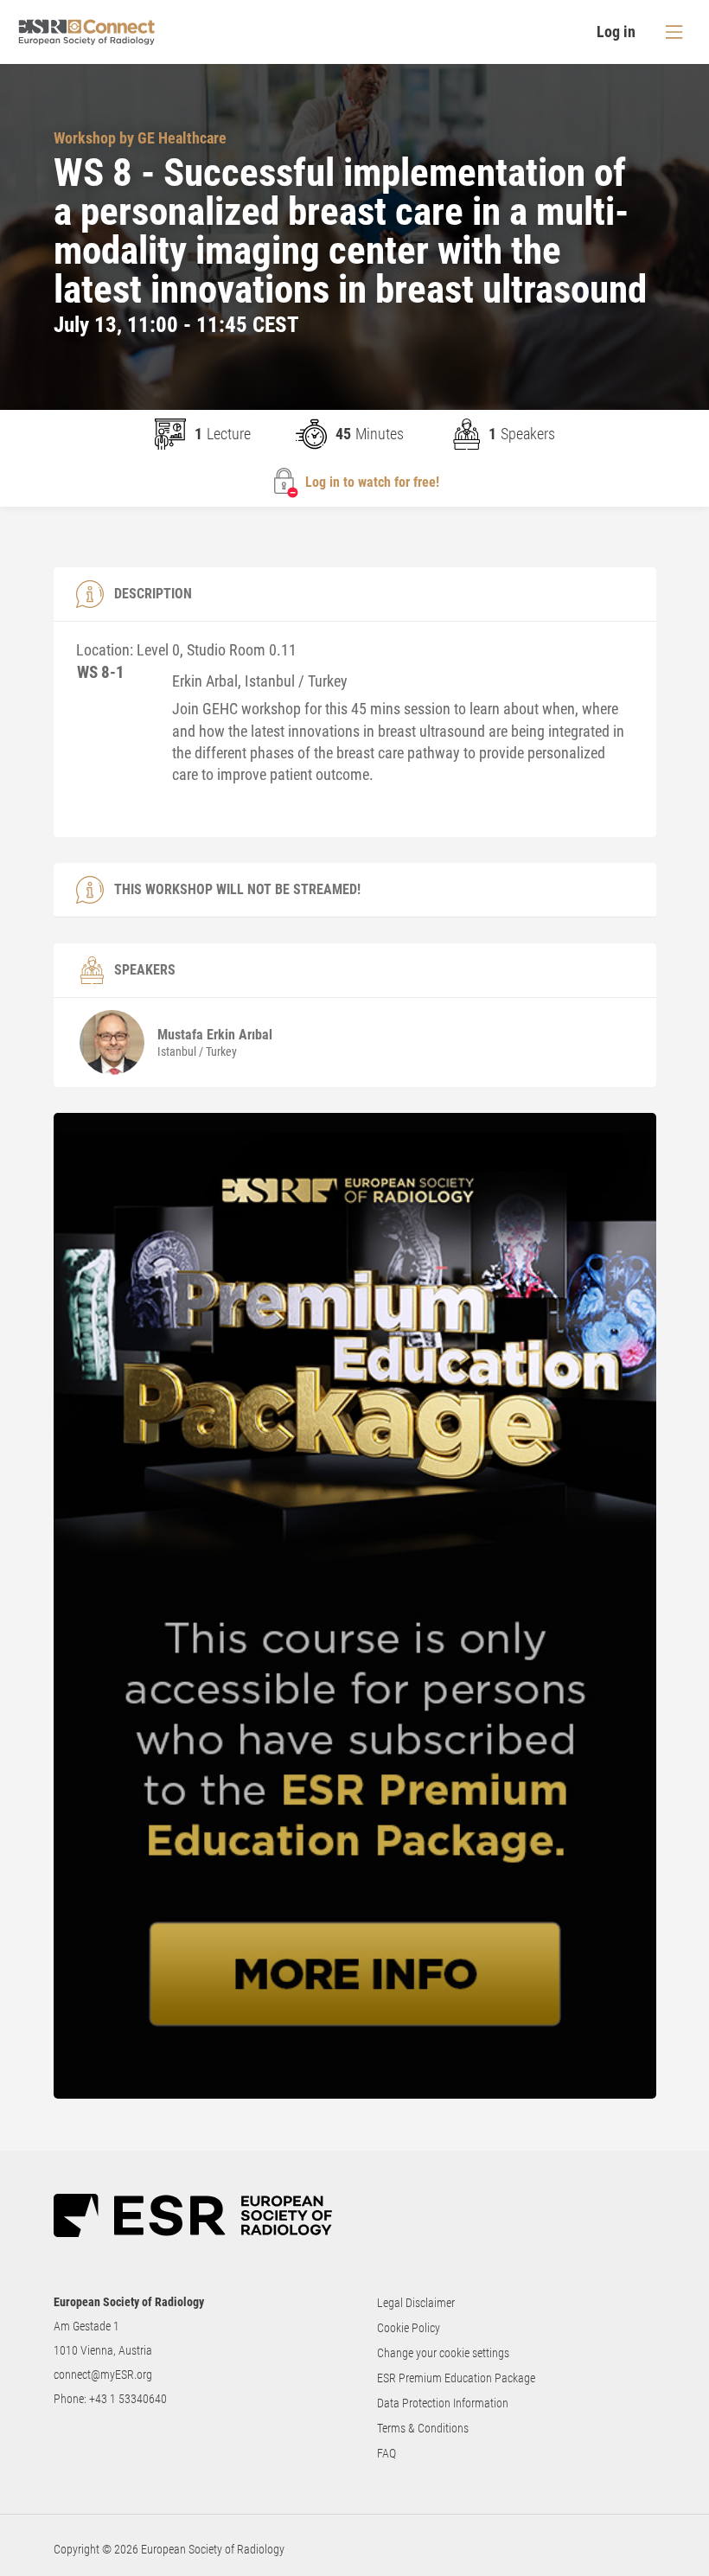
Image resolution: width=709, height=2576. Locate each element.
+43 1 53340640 (128, 2399)
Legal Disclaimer (416, 2303)
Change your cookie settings (443, 2353)
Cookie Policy (409, 2328)
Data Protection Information (443, 2403)
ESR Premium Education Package (456, 2378)
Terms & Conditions (423, 2428)
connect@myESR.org (103, 2375)
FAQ (386, 2453)
